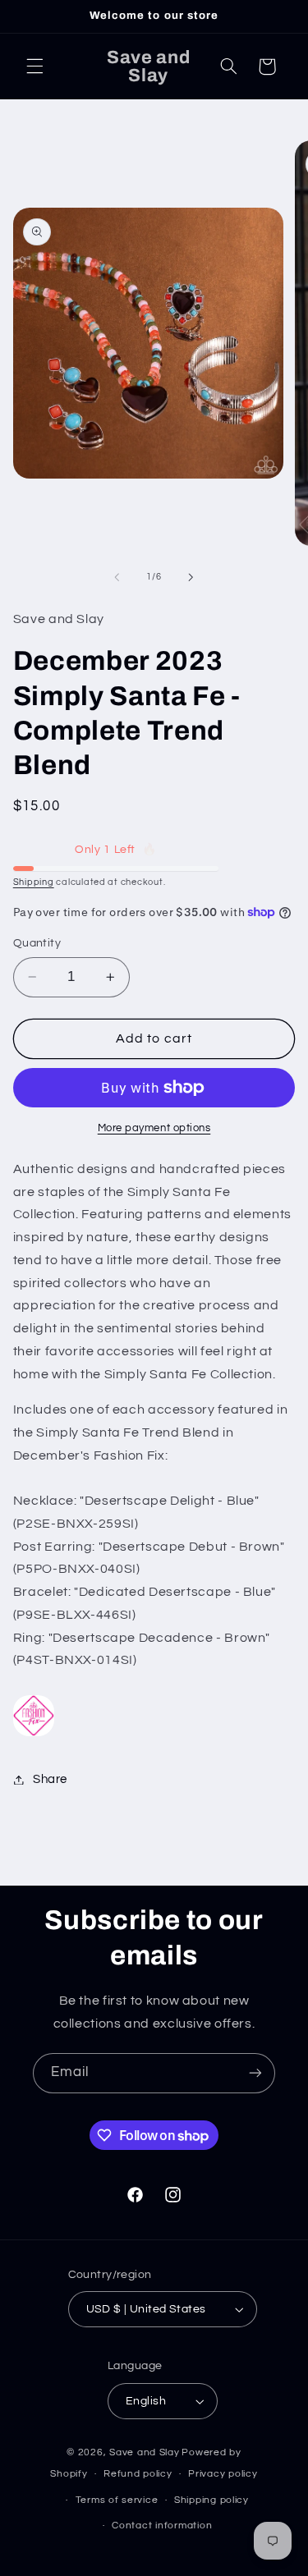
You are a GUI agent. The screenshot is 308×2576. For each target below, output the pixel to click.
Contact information (162, 2526)
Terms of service (117, 2500)
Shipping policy (211, 2500)
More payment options (154, 1128)
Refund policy (138, 2474)
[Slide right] (191, 577)
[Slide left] (117, 577)
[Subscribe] (255, 2073)
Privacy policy (223, 2474)
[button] (34, 66)
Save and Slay (145, 2452)
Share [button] (50, 1779)
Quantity (37, 943)
